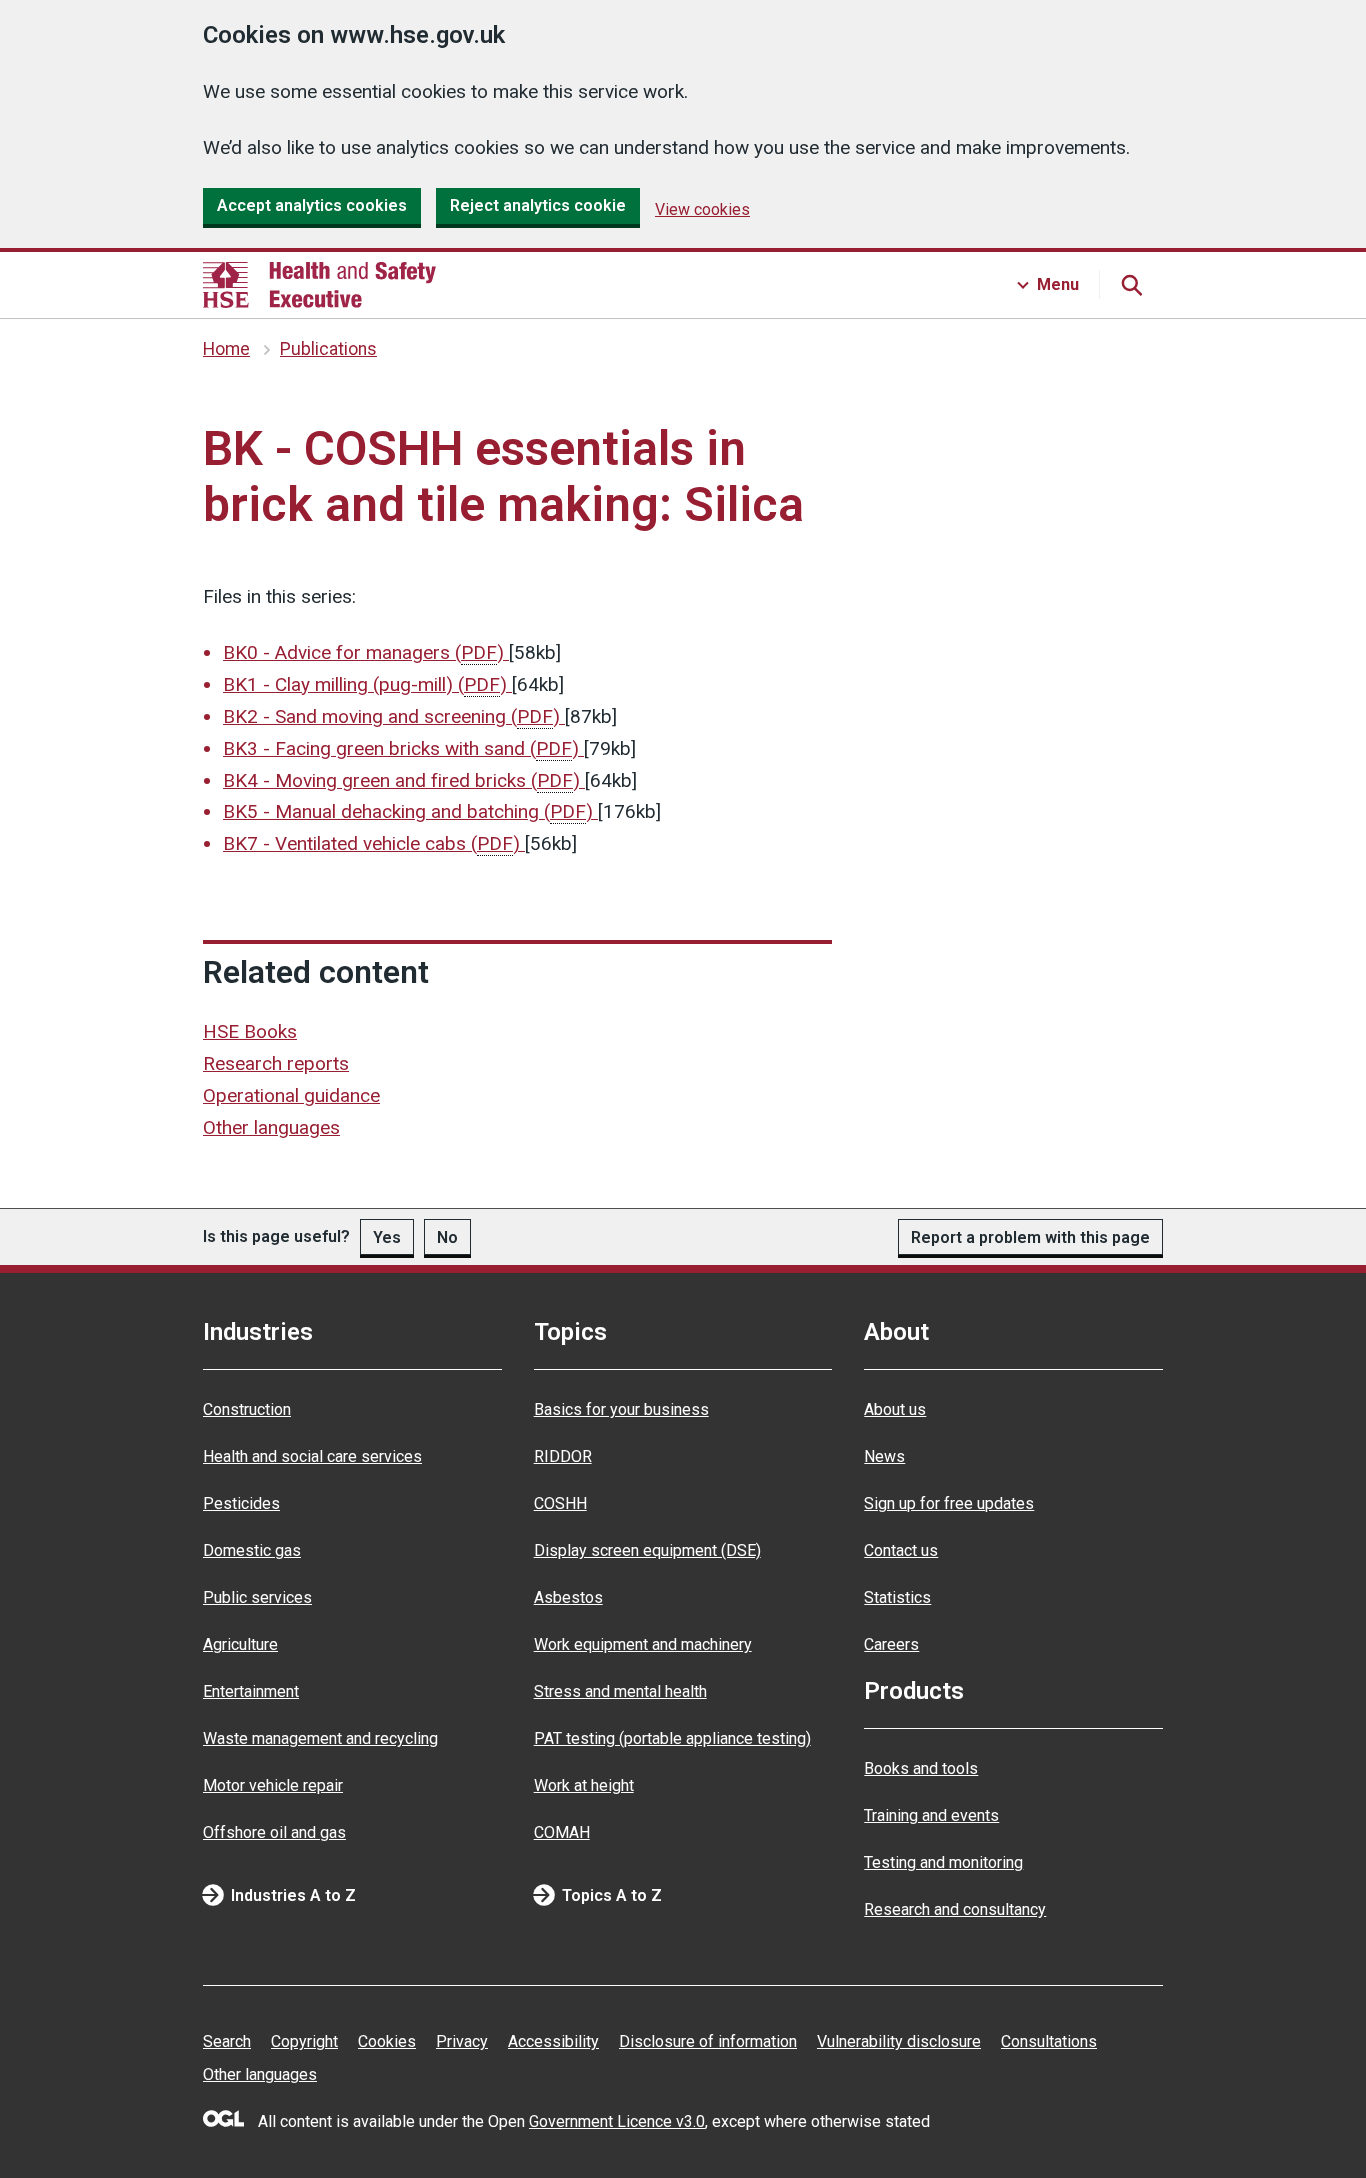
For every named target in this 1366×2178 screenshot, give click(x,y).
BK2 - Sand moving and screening (391, 716)
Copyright (304, 2041)
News (884, 1456)
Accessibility (553, 2041)
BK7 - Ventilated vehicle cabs (371, 843)
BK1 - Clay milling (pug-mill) (365, 684)
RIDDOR (563, 1456)
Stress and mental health (620, 1691)
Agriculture (240, 1644)
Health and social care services (312, 1456)
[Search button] (1131, 285)
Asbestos (568, 1597)
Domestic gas (252, 1550)
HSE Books (250, 1031)
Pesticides (241, 1503)
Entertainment (251, 1691)
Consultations (1049, 2041)
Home (226, 349)
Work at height (584, 1785)
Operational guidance (291, 1095)
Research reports (276, 1063)
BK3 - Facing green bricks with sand (401, 748)
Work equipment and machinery (643, 1644)
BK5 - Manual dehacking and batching (408, 811)
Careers (891, 1644)
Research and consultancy (955, 1909)
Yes (387, 1237)
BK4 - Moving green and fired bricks (401, 780)
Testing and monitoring (943, 1862)
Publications (328, 349)
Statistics (897, 1597)
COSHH (560, 1503)
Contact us (901, 1550)
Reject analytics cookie (538, 205)
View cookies (702, 209)
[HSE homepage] (319, 285)
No (447, 1237)
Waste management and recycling (320, 1738)
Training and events (931, 1815)
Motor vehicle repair (273, 1785)
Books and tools (921, 1768)
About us (895, 1409)
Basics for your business (621, 1409)
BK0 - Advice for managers (363, 652)
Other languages (271, 1127)
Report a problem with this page (1030, 1237)
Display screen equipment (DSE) (647, 1550)
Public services (257, 1597)
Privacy (462, 2041)
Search (227, 2041)
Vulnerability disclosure (899, 2041)
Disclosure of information (708, 2041)
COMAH (562, 1832)
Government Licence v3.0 (617, 2121)
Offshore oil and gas (274, 1832)
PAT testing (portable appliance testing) (672, 1738)
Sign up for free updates (949, 1503)
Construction (247, 1409)
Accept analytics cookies (312, 205)
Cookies (387, 2041)
